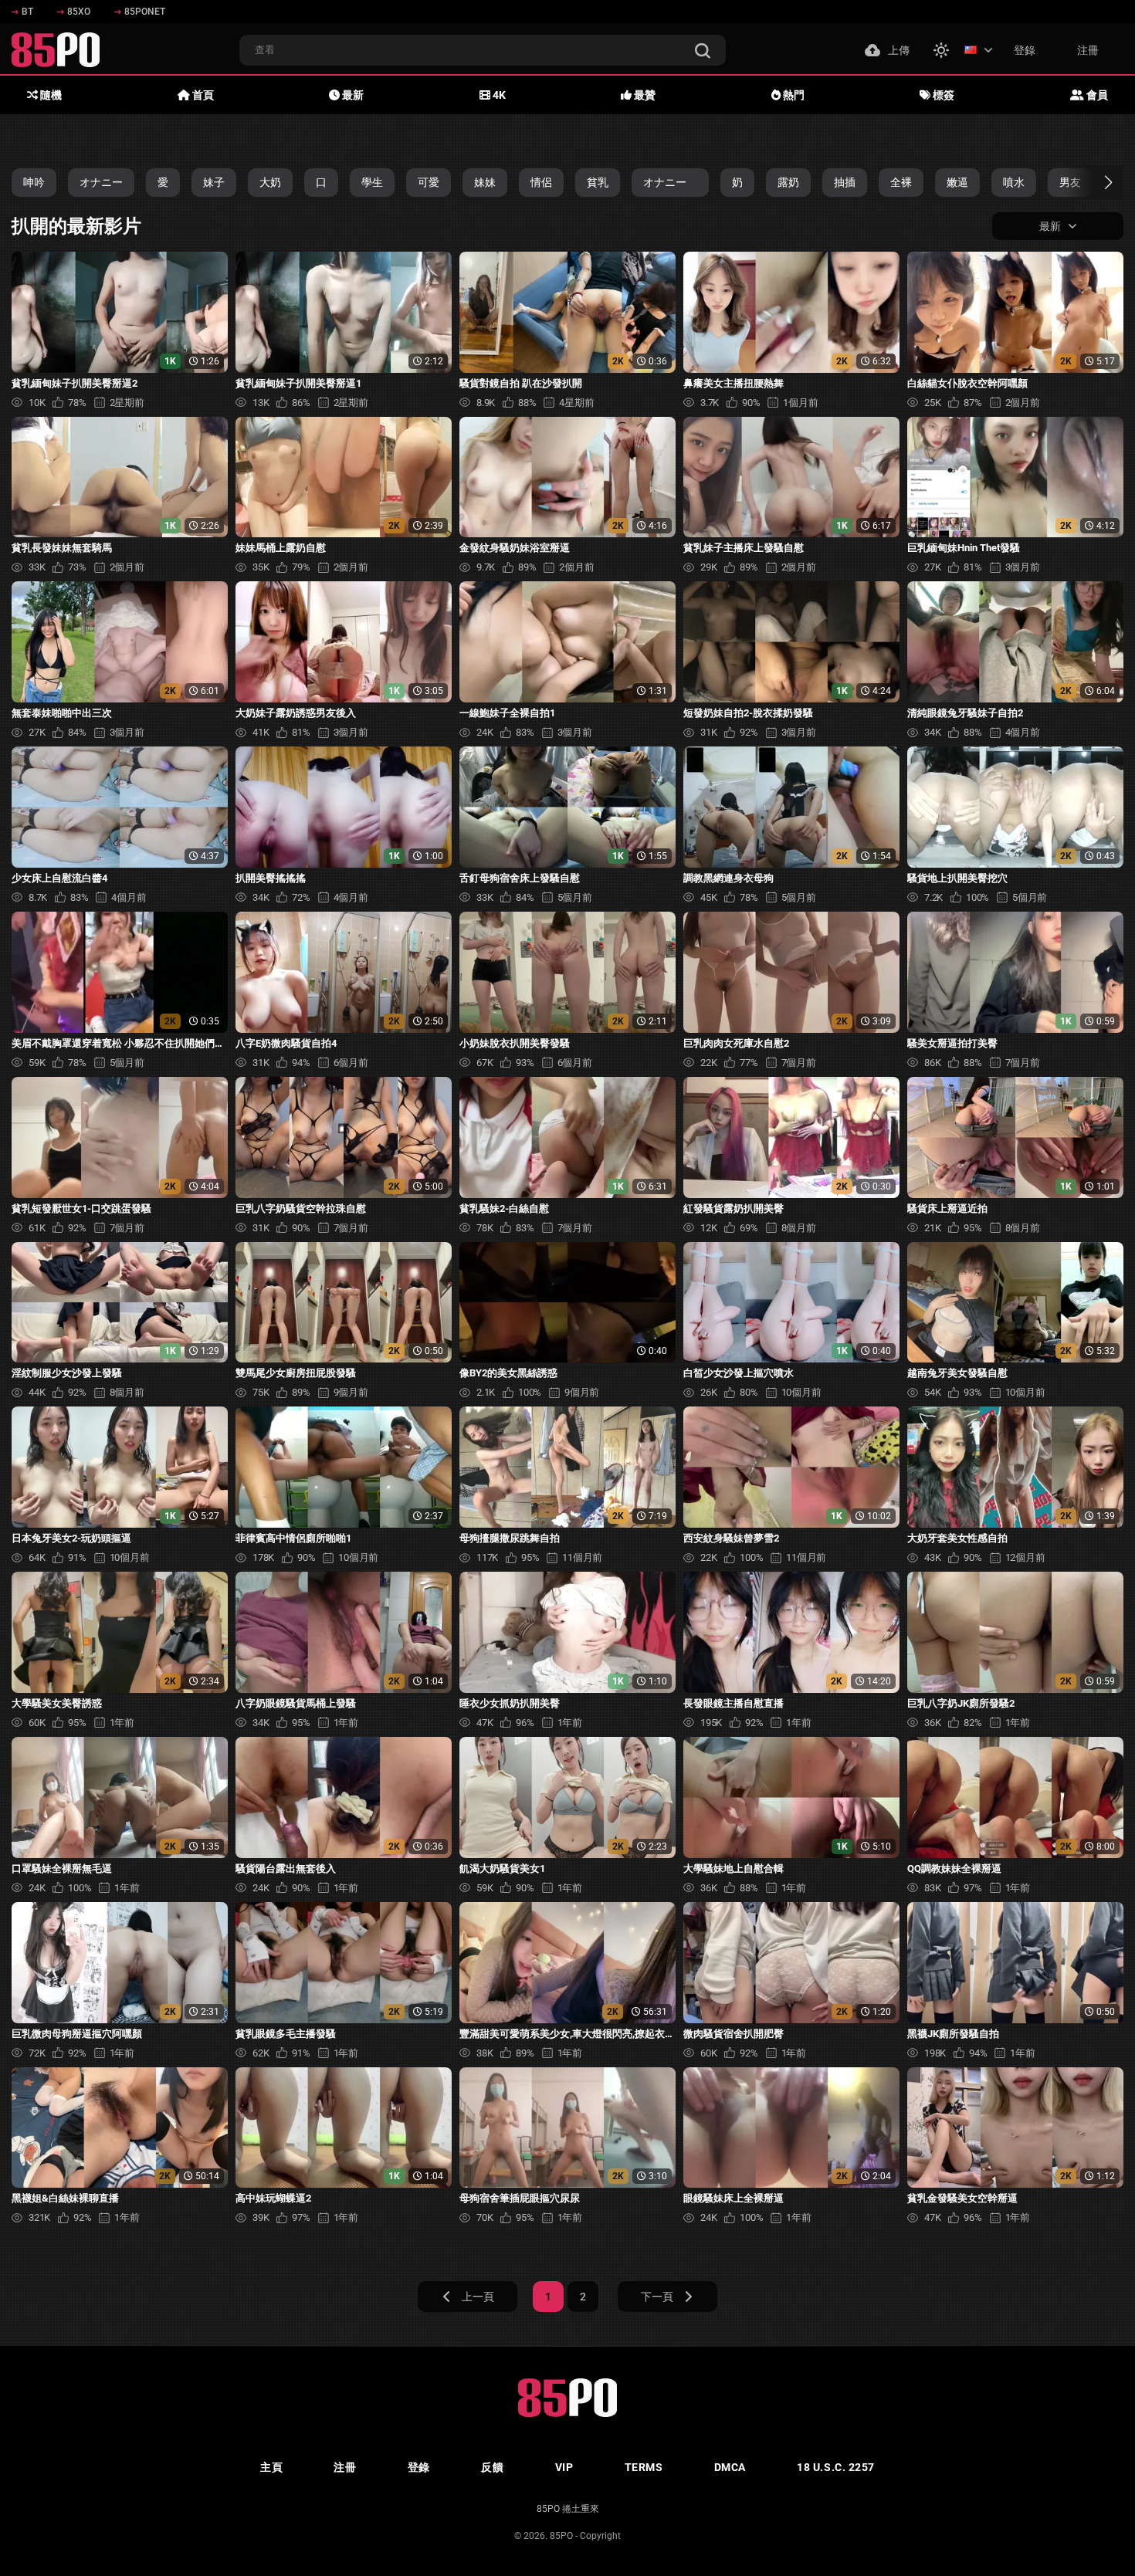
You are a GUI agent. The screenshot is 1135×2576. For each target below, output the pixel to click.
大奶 (270, 182)
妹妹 (485, 182)
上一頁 (478, 2297)
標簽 (942, 95)
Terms (644, 2467)
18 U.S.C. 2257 (836, 2467)
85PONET (145, 12)
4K (498, 95)
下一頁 (657, 2297)
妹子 (214, 182)
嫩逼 (957, 182)
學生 (372, 182)
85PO (561, 2536)
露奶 (788, 182)
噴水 (1014, 182)
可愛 (429, 182)
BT (27, 12)
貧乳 (598, 182)
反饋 (492, 2467)
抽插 (845, 182)
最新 (352, 95)
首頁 (202, 95)
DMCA (730, 2467)
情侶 (541, 182)
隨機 (50, 95)
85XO (79, 12)
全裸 (901, 182)
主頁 (271, 2467)
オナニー (101, 182)
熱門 (793, 95)
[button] (1094, 182)
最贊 (644, 95)
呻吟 (34, 182)
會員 (1096, 95)
